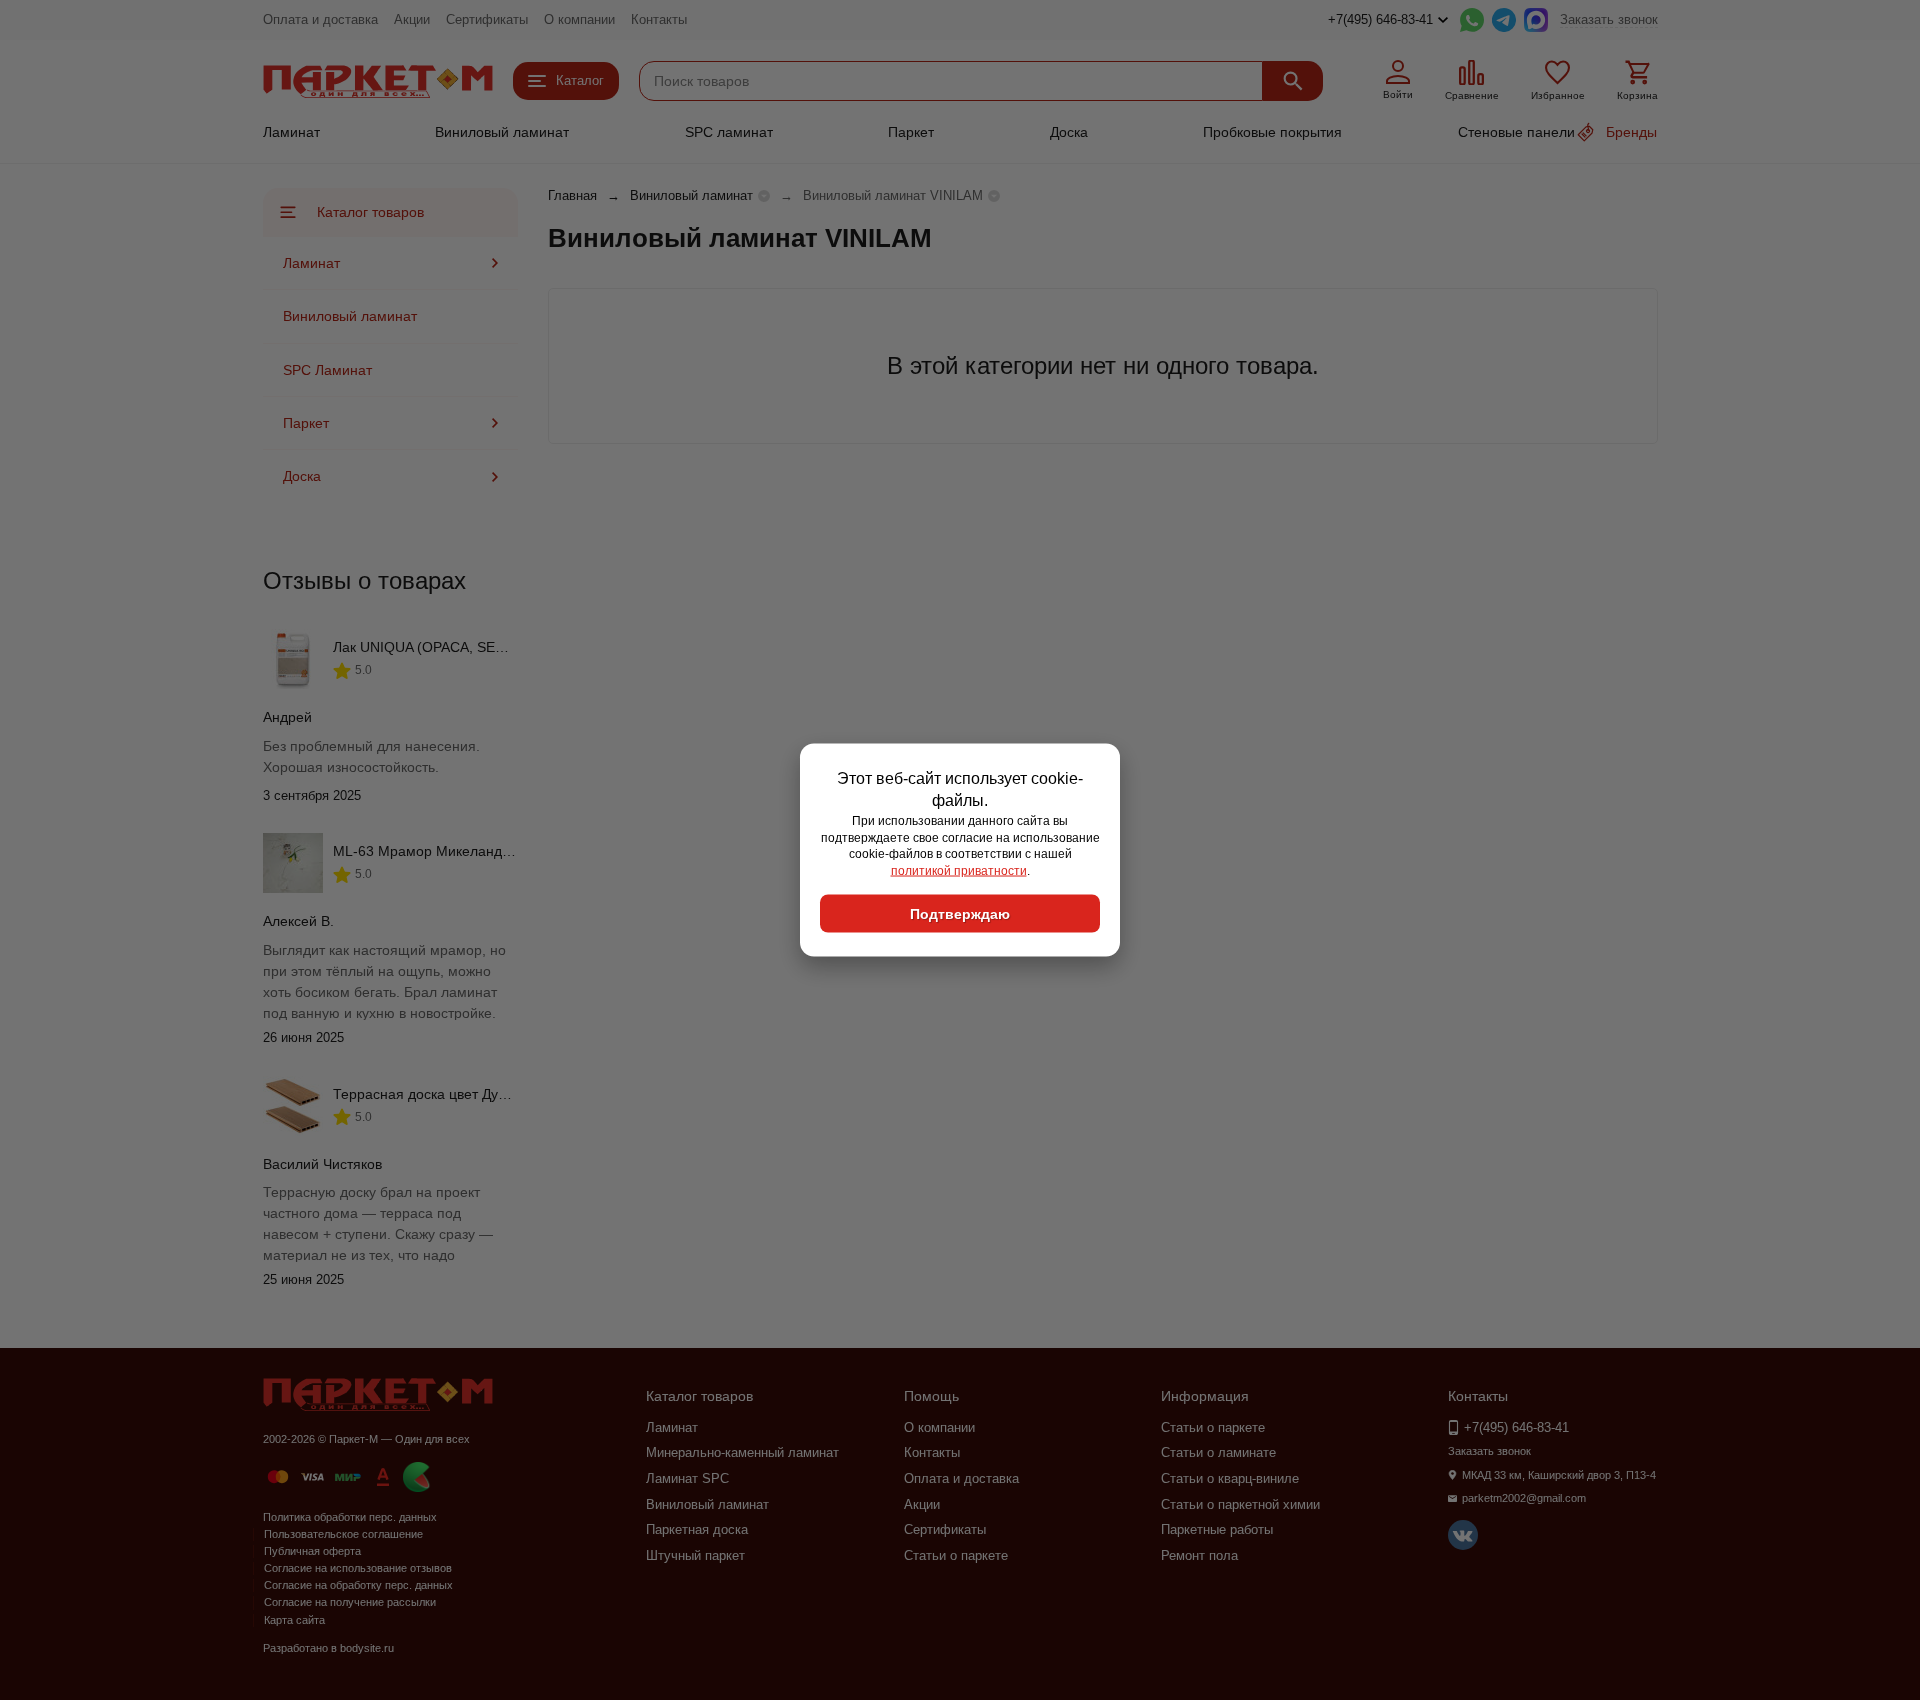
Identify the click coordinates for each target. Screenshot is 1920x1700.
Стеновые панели (1516, 132)
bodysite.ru (367, 1648)
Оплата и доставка (320, 19)
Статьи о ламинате (1218, 1452)
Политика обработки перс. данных (350, 1517)
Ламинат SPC (687, 1478)
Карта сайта (294, 1620)
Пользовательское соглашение (343, 1534)
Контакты (659, 19)
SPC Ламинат (327, 370)
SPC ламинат (729, 132)
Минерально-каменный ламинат (742, 1452)
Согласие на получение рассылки (350, 1602)
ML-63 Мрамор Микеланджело (434, 851)
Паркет (911, 132)
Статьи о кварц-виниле (1230, 1478)
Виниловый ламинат (502, 132)
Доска (1069, 132)
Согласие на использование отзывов (358, 1568)
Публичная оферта (312, 1551)
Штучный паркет (695, 1555)
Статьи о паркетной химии (1240, 1504)
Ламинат (291, 132)
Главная (572, 195)
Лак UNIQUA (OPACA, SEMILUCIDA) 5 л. (464, 647)
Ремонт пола (1199, 1555)
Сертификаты (487, 19)
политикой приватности (959, 871)
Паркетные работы (1217, 1529)
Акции (412, 19)
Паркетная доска (697, 1529)
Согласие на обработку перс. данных (358, 1585)
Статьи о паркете (956, 1555)
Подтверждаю (960, 913)
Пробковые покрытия (1272, 132)
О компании (579, 19)
